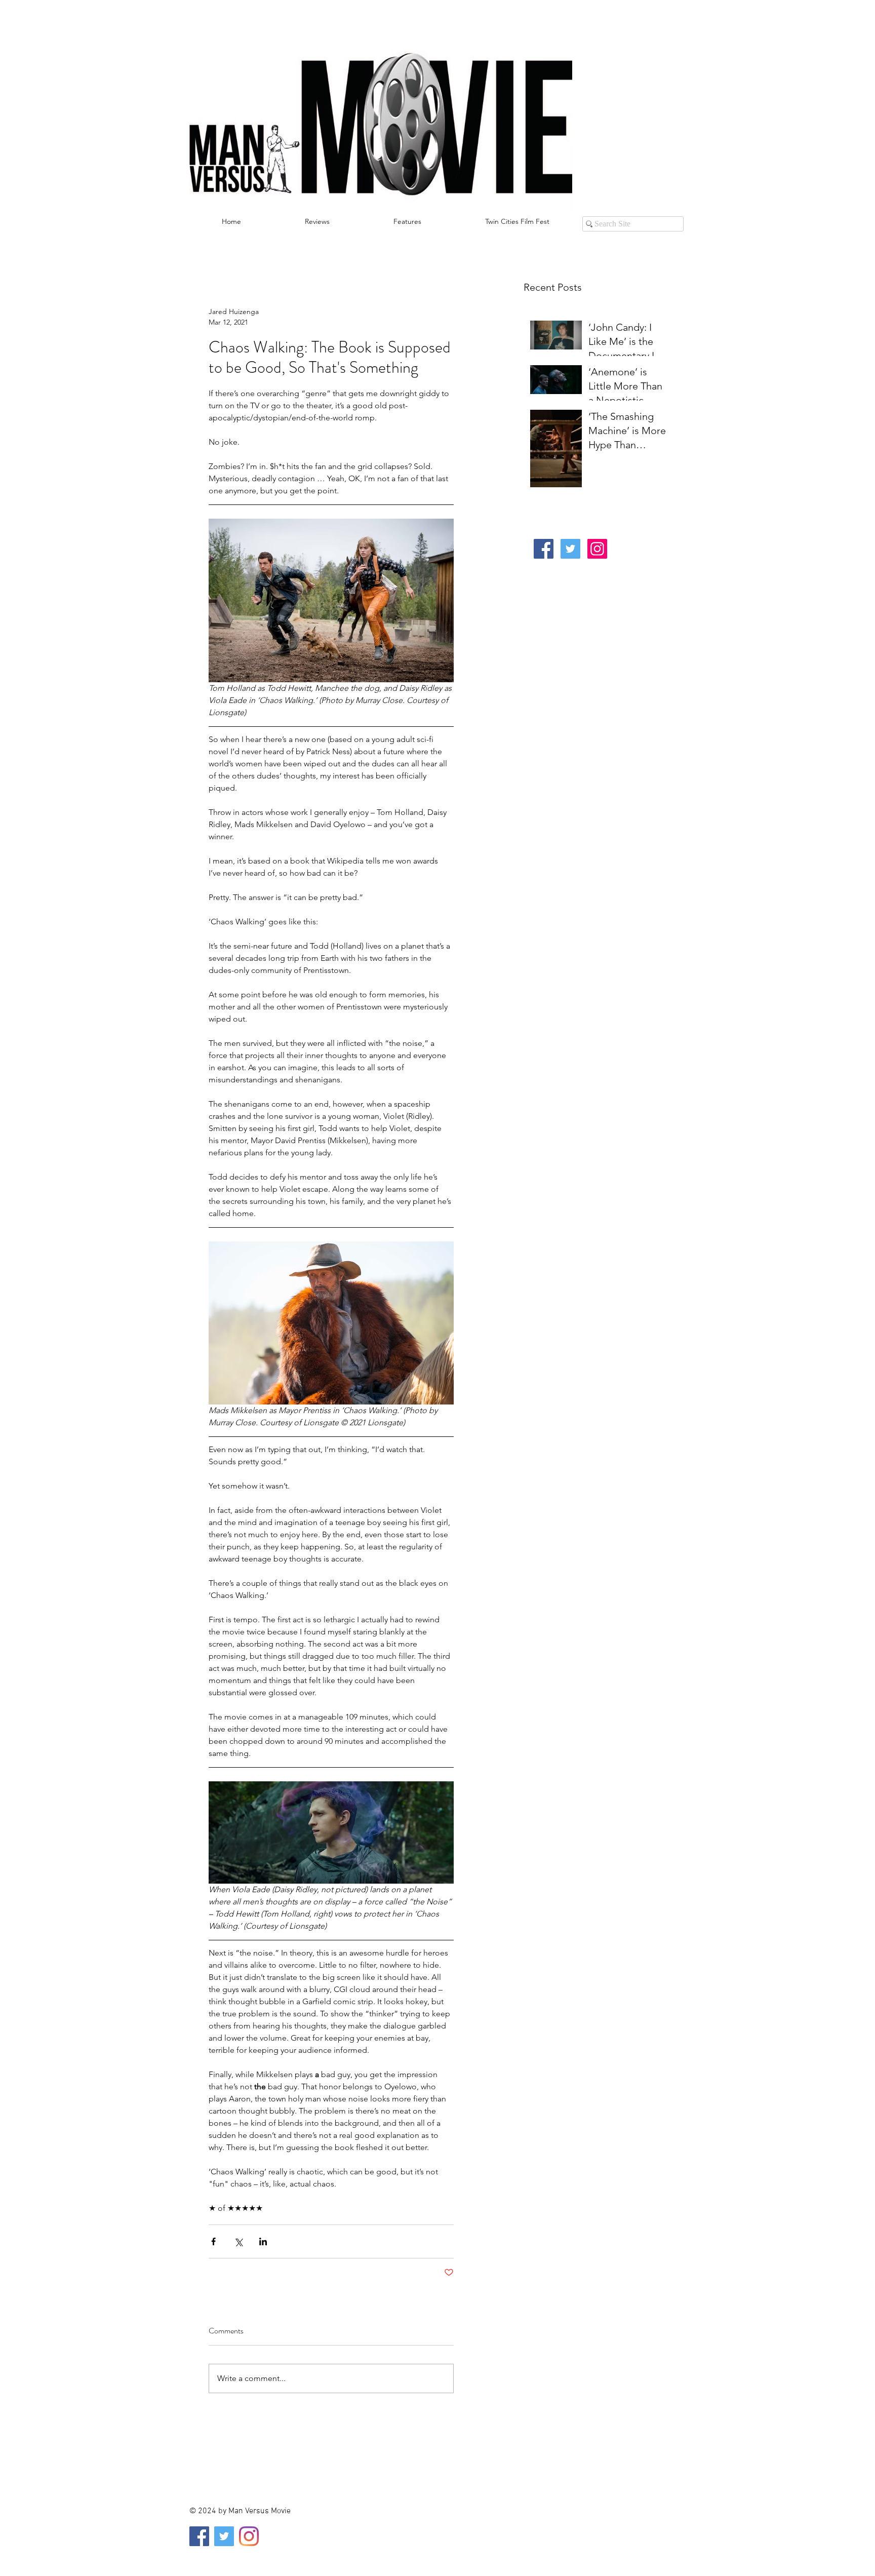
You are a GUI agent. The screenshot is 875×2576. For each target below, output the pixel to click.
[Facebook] (199, 2536)
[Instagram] (249, 2536)
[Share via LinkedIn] (263, 2241)
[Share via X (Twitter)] (238, 2241)
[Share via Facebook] (213, 2241)
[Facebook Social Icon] (544, 549)
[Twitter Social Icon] (570, 549)
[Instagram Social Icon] (597, 549)
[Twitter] (224, 2536)
